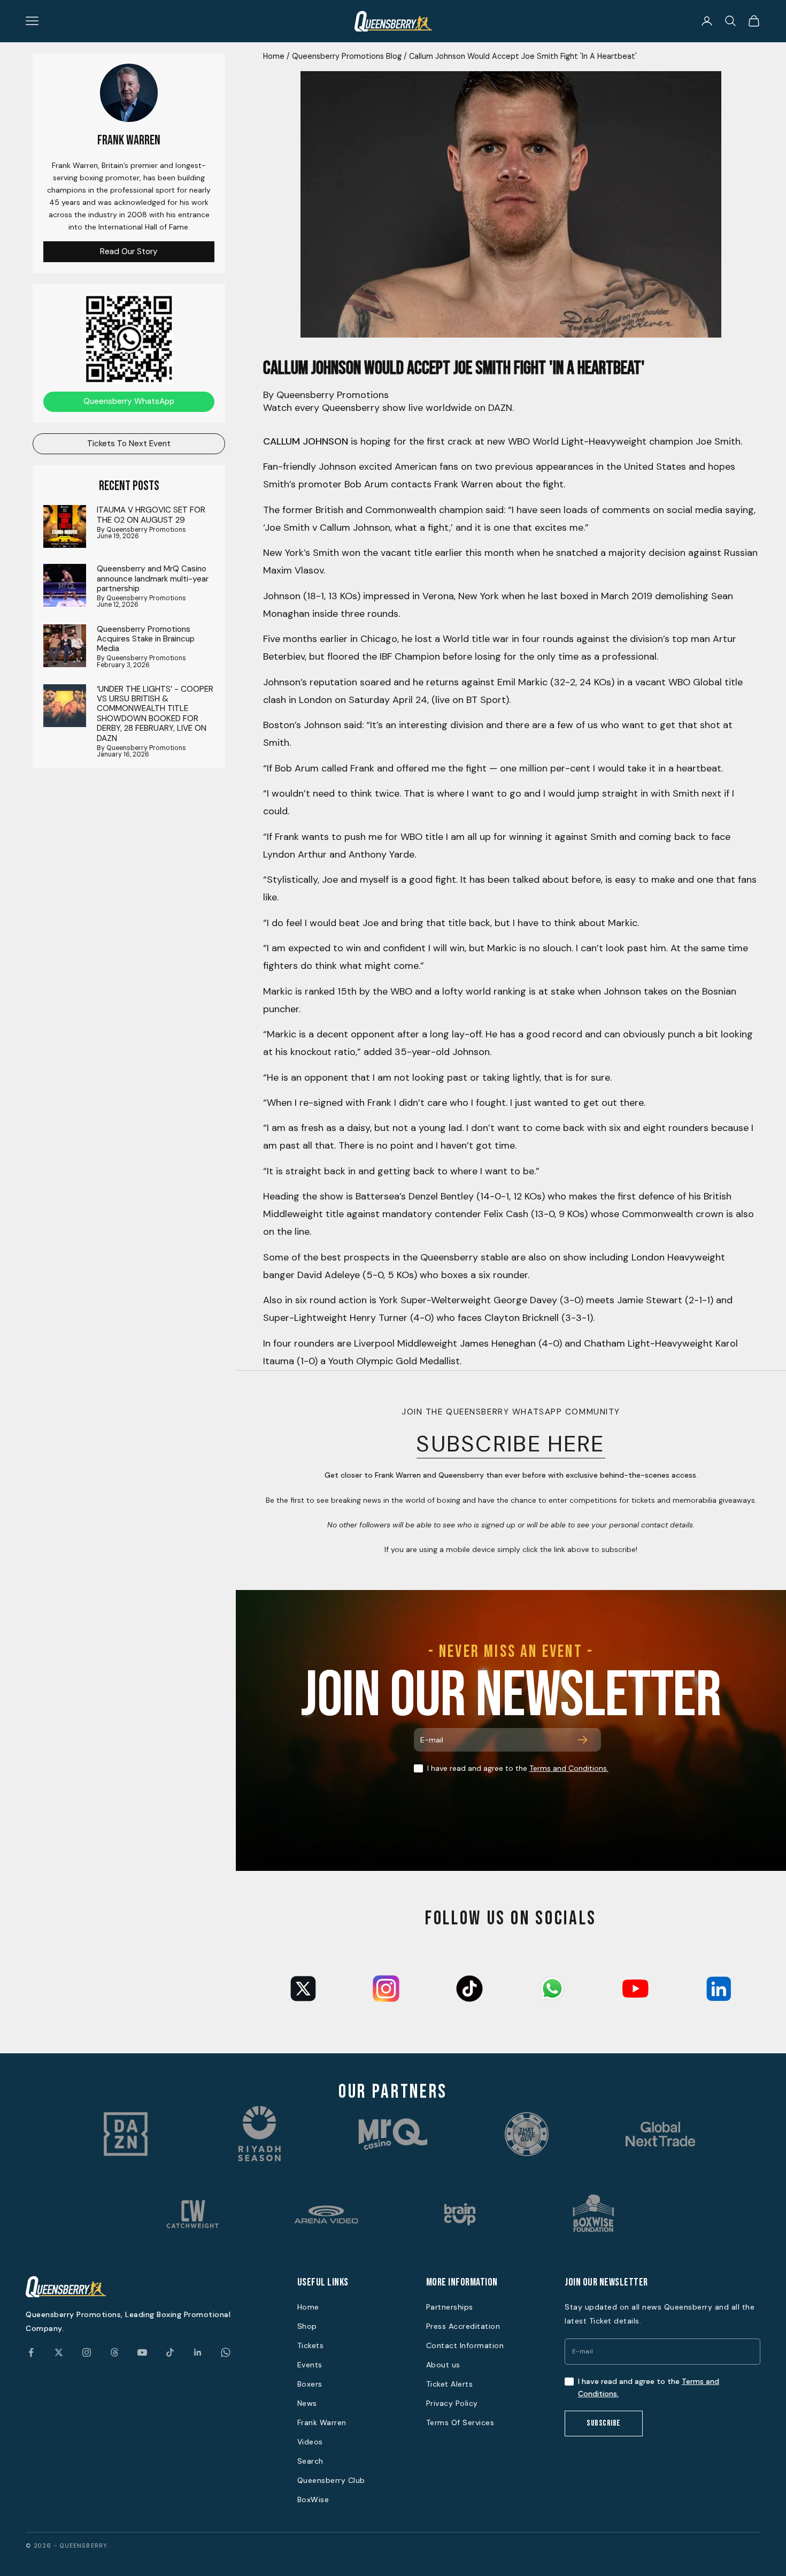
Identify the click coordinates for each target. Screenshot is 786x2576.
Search (310, 2461)
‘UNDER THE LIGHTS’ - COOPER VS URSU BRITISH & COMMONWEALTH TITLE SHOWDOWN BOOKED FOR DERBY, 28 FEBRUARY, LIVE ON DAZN (155, 714)
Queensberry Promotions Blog (347, 56)
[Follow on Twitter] (59, 2352)
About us (443, 2365)
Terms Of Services (460, 2422)
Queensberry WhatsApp (129, 401)
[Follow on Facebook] (31, 2352)
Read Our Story (129, 251)
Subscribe (604, 2423)
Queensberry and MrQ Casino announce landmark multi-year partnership (153, 579)
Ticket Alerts (450, 2384)
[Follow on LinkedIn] (198, 2352)
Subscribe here (511, 1444)
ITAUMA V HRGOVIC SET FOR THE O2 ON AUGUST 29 (151, 515)
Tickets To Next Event (129, 444)
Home (274, 56)
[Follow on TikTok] (170, 2352)
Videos (310, 2442)
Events (310, 2365)
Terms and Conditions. (569, 1768)
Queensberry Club (331, 2480)
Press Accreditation (463, 2326)
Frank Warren (322, 2422)
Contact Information (465, 2345)
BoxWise (313, 2499)
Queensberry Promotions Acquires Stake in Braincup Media (146, 639)
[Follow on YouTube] (142, 2352)
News (307, 2403)
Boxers (310, 2384)
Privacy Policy (452, 2403)
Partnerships (450, 2307)
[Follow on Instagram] (87, 2352)
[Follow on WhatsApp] (226, 2352)
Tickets (311, 2345)
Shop (307, 2326)
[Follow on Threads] (114, 2352)
